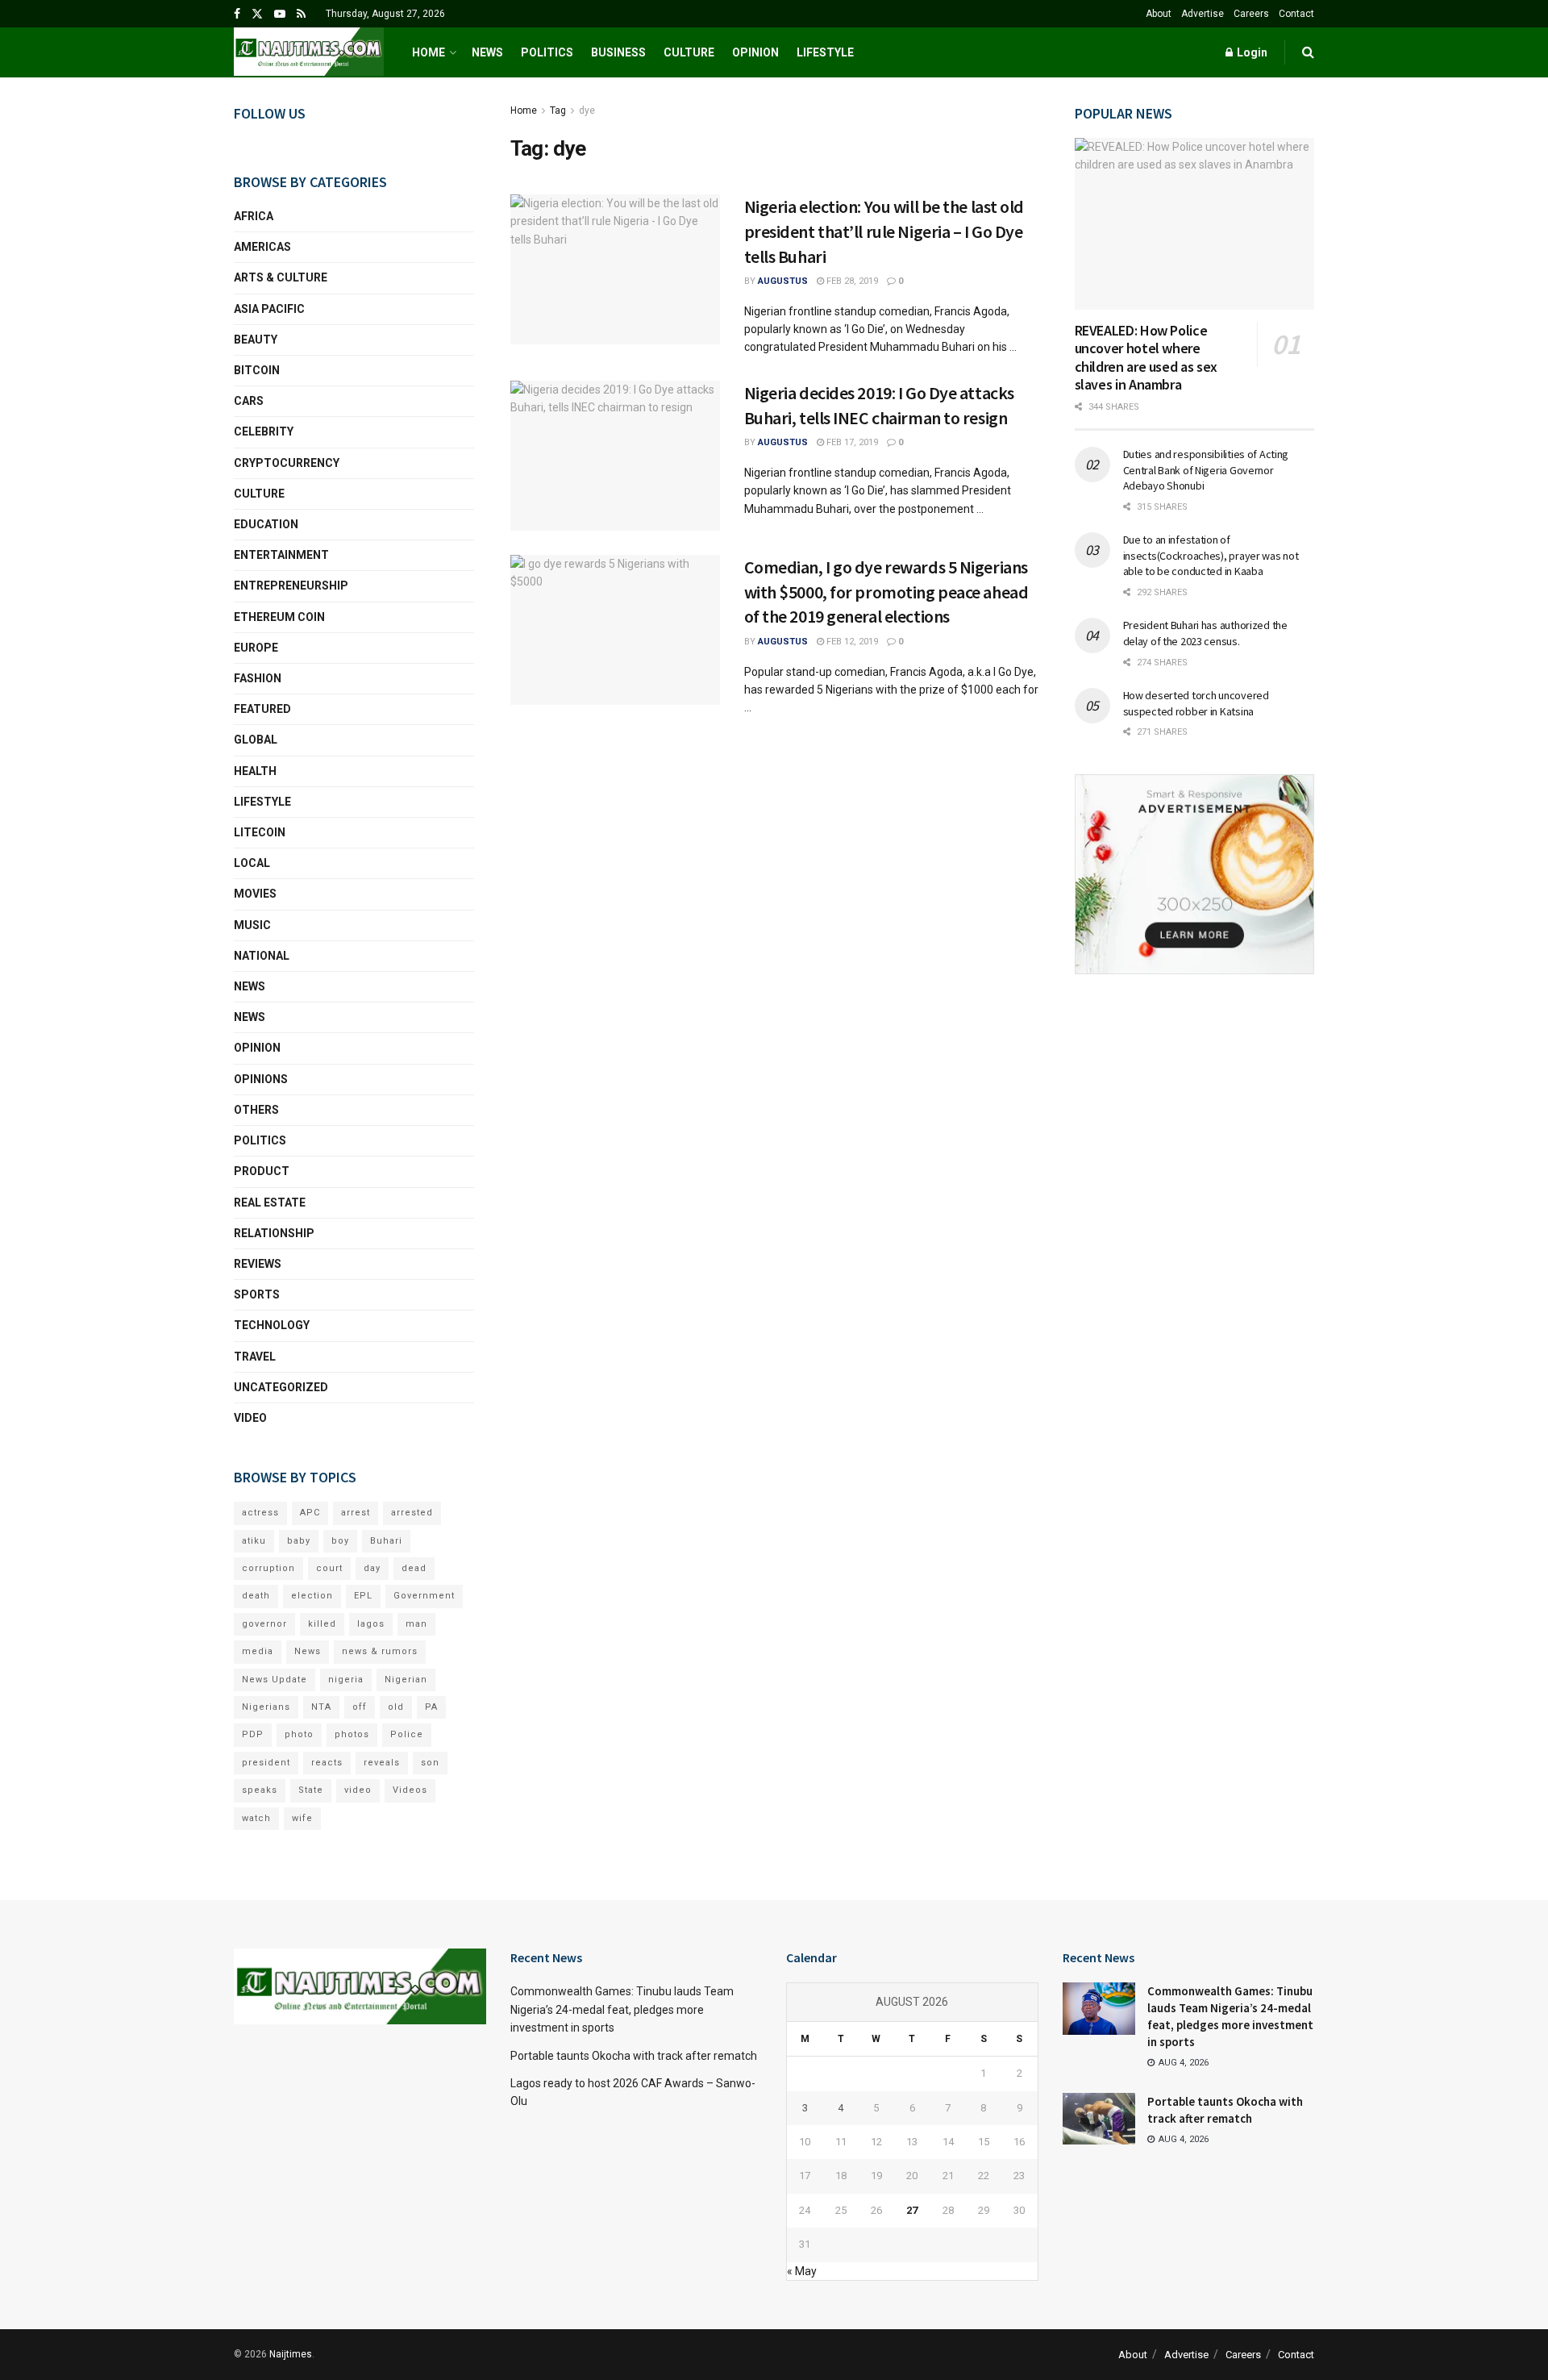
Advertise (1203, 14)
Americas (262, 247)
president (266, 1763)
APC (310, 1513)
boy (340, 1541)
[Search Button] (1308, 52)
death (256, 1596)
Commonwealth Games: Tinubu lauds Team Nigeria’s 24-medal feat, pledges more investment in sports (622, 2009)
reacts (327, 1763)
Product (262, 1171)
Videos (410, 1790)
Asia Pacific (269, 309)
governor (264, 1624)
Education (266, 524)
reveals (382, 1763)
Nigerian (406, 1680)
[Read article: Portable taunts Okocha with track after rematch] (1099, 2119)
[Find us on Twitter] (257, 14)
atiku (254, 1541)
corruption (268, 1568)
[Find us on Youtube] (280, 14)
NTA (321, 1707)
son (430, 1763)
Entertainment (281, 555)
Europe (256, 648)
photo (299, 1734)
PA (431, 1707)
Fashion (258, 678)
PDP (253, 1734)
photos (352, 1734)
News (487, 52)
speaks (260, 1790)
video (358, 1790)
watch (256, 1818)
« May (802, 2271)
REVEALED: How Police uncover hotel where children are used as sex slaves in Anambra (1146, 358)
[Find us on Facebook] (237, 14)
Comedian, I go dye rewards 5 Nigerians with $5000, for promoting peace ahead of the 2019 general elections (886, 592)
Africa (254, 216)
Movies (255, 894)
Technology (272, 1325)
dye (587, 110)
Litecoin (260, 832)
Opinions (261, 1079)
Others (256, 1110)
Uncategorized (281, 1387)
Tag (558, 110)
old (396, 1707)
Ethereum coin (279, 617)
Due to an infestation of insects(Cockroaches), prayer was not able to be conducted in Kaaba (1211, 555)
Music (252, 925)
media (258, 1651)
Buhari (386, 1541)
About (1159, 14)
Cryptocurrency (287, 463)
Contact (1296, 14)
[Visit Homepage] (309, 52)
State (311, 1790)
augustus (783, 281)
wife (302, 1818)
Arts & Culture (281, 277)
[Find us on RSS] (301, 14)
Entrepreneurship (291, 586)
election (312, 1596)
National (262, 956)
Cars (249, 401)
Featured (262, 709)
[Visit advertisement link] (1195, 874)
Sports (257, 1294)
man (416, 1624)
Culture (689, 52)
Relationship (274, 1233)
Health (255, 771)
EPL (363, 1596)
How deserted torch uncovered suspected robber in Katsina (1196, 703)
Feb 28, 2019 (851, 281)
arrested (412, 1513)
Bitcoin (257, 370)
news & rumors (380, 1651)
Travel (255, 1357)
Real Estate (270, 1203)
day (372, 1568)
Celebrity (264, 431)
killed (322, 1624)
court (329, 1568)
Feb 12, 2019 (851, 642)
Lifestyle (825, 52)
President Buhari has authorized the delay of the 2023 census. (1205, 633)
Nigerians (266, 1707)
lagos (371, 1624)
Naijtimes (291, 2354)
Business (618, 52)
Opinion (755, 52)
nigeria (346, 1680)
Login (1251, 52)
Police (407, 1734)
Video (250, 1418)
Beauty (256, 340)
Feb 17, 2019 (851, 442)
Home (429, 52)
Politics (547, 52)
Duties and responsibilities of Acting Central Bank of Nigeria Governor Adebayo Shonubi (1206, 470)
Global (256, 740)
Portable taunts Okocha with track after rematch (634, 2056)
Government (424, 1596)
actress (260, 1513)
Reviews (258, 1264)
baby (299, 1541)
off (360, 1707)
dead (414, 1568)
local (252, 863)
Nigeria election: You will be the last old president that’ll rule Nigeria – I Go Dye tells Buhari (884, 231)
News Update (275, 1680)
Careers (1251, 14)
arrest (356, 1513)
